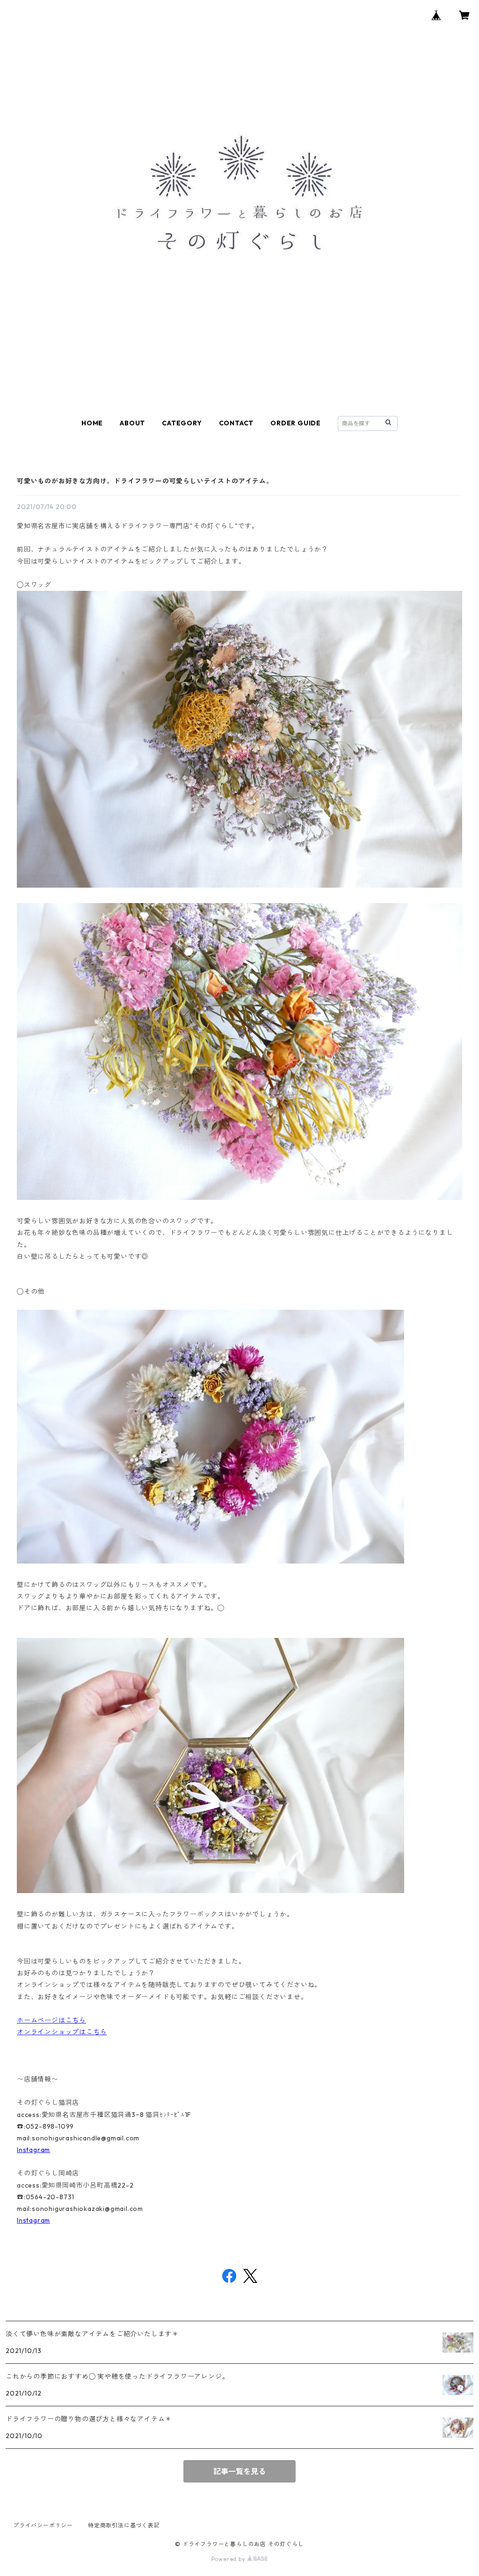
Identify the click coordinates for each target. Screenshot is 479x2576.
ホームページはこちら (51, 2020)
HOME (92, 423)
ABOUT (132, 423)
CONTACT (236, 423)
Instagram (33, 2150)
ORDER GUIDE (296, 423)
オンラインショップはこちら (62, 2032)
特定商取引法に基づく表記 (124, 2525)
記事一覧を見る (239, 2471)
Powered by (229, 2559)
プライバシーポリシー (43, 2525)
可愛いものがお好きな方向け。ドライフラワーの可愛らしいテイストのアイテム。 (145, 481)
